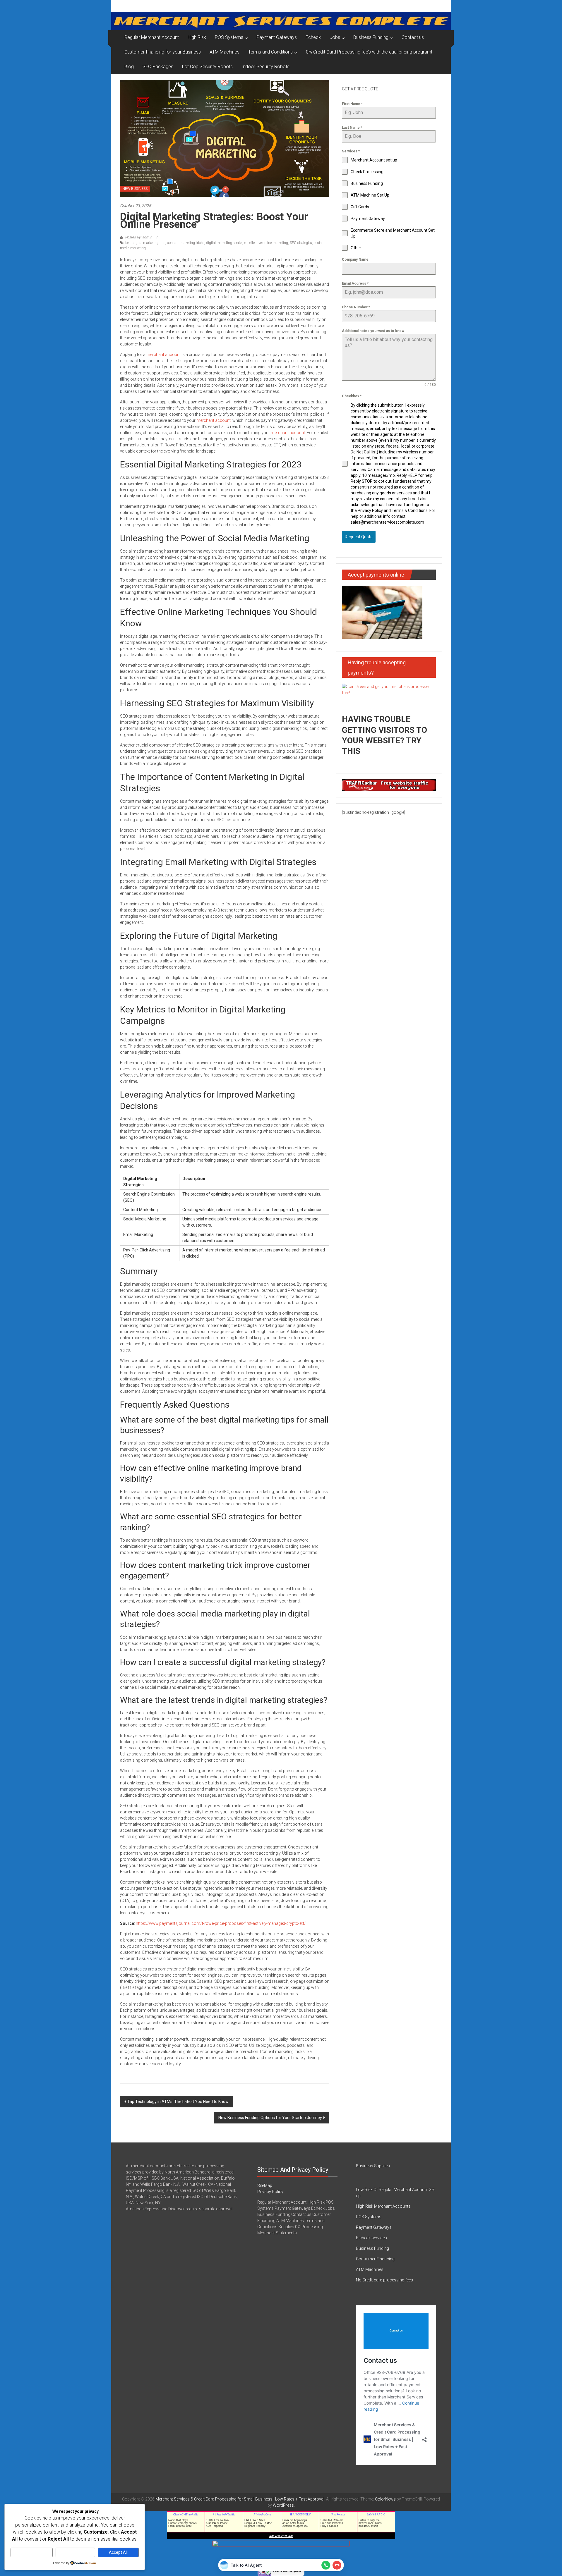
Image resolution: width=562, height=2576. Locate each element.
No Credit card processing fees (384, 2280)
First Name (352, 104)
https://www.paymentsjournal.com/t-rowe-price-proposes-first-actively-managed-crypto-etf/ (221, 1923)
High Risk (197, 37)
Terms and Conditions (270, 52)
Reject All (75, 2552)
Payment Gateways (277, 37)
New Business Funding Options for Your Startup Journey (270, 2118)
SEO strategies (301, 243)
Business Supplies (373, 2166)
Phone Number (356, 307)
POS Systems (229, 37)
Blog (129, 67)
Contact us (413, 37)
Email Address (355, 283)
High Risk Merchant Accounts (383, 2206)
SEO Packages (158, 67)
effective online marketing (269, 243)
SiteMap (265, 2185)
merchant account (163, 355)
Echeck (313, 37)
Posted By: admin (139, 237)
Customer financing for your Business (163, 52)
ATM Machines (225, 52)
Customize (32, 2552)
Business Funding (371, 37)
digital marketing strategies (227, 243)
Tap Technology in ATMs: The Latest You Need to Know (178, 2102)
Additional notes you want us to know (373, 331)
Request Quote (359, 537)
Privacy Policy (270, 2192)
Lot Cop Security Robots (207, 67)
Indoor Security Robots (265, 67)
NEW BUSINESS (135, 189)
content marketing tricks (186, 243)
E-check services (371, 2238)
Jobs (335, 37)
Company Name (355, 259)
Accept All (118, 2552)
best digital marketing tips (145, 243)
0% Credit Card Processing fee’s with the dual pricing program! (369, 52)
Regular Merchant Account (152, 37)
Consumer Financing (375, 2259)
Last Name (352, 128)
